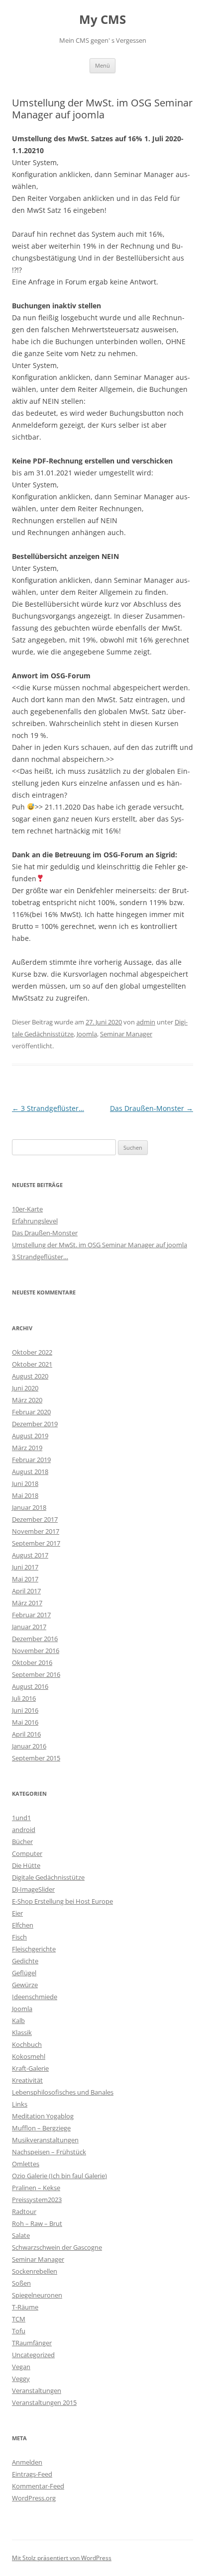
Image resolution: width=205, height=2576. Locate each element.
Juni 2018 (25, 1483)
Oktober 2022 (32, 1352)
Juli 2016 (24, 1698)
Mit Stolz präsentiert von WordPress (62, 2558)
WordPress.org (34, 2498)
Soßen (21, 2283)
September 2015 (36, 1758)
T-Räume (25, 2307)
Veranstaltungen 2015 (44, 2402)
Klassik (22, 2032)
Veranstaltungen (37, 2391)
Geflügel (24, 1973)
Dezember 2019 (35, 1424)
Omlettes (26, 2164)
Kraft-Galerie (30, 2068)
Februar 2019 (31, 1460)
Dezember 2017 (35, 1519)
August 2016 (30, 1686)
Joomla (87, 1034)
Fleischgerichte (34, 1949)
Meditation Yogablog (43, 2116)
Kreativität (27, 2080)
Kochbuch (27, 2044)
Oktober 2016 (32, 1662)
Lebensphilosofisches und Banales (63, 2092)
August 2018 (30, 1472)
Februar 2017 (31, 1615)
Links (20, 2104)
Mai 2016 (25, 1722)
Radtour (24, 2211)
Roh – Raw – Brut (37, 2223)
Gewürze (25, 1985)
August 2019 (30, 1436)
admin (146, 1022)
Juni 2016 (25, 1710)
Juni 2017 (25, 1567)
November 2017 (36, 1531)
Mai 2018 (25, 1495)
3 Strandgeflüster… (48, 1108)
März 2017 (27, 1603)
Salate (21, 2235)
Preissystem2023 (37, 2200)
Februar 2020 (31, 1412)
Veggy (21, 2379)
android (24, 1830)
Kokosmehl (29, 2056)
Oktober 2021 (32, 1364)
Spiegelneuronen (37, 2295)
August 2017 (30, 1555)
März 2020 (27, 1400)
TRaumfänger (32, 2343)
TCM (19, 2319)
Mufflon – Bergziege (41, 2128)
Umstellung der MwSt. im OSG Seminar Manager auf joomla (100, 1245)
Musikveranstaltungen (45, 2140)
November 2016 (36, 1651)
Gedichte (25, 1961)
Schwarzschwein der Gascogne (57, 2247)
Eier (17, 1913)
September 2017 (36, 1543)
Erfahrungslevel (35, 1221)
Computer (27, 1853)
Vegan (21, 2367)
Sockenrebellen (35, 2271)
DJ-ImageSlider (33, 1889)
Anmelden (27, 2462)
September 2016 (36, 1674)
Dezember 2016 (35, 1639)
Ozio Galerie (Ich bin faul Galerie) (59, 2176)
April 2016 (26, 1734)
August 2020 (30, 1376)
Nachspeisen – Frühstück (49, 2152)
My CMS (102, 20)
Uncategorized (33, 2355)
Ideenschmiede (35, 1997)
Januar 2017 (29, 1627)
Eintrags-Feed (32, 2474)
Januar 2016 (29, 1746)
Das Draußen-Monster (152, 1108)
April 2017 (26, 1591)
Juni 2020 (25, 1388)
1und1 (21, 1818)
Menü (102, 65)
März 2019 (27, 1448)
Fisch (19, 1937)
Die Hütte (26, 1865)
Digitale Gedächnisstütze (48, 1877)
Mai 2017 (25, 1579)
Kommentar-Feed (38, 2486)
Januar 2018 (29, 1507)
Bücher (22, 1841)
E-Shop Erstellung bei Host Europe (62, 1901)
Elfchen (23, 1925)
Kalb (18, 2021)
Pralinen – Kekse (36, 2188)
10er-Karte (27, 1209)
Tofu (19, 2331)
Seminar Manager (126, 1034)
